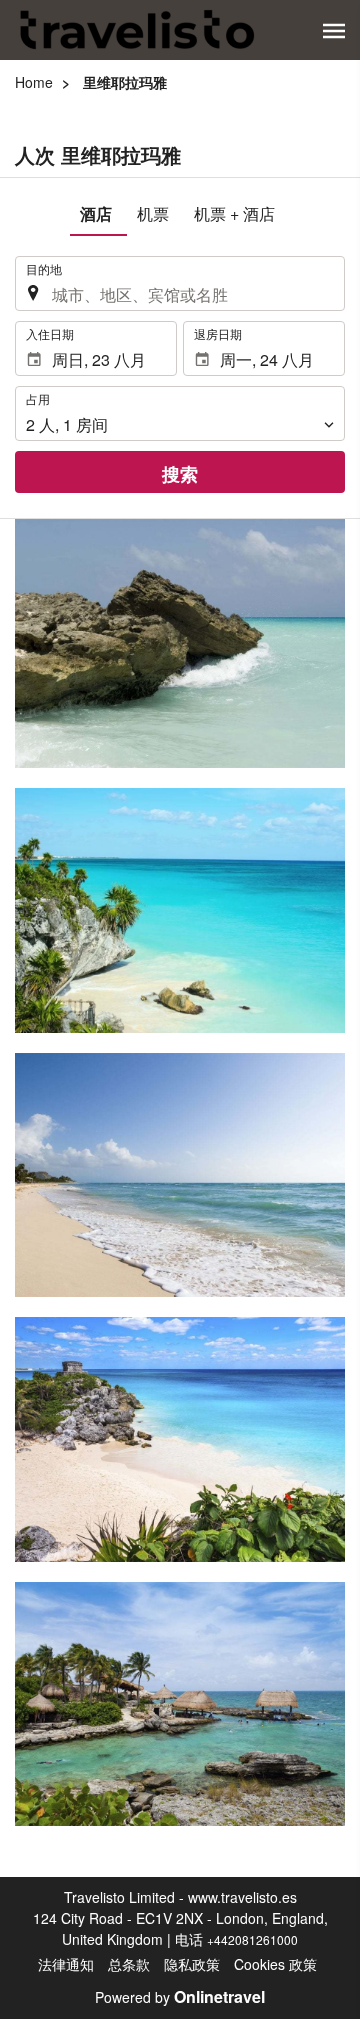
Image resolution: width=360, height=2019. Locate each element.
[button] (334, 31)
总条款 (129, 1964)
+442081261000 (252, 1939)
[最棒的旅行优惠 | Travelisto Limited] (138, 30)
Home (34, 82)
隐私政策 (192, 1964)
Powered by (180, 1997)
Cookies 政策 (275, 1964)
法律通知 (66, 1964)
